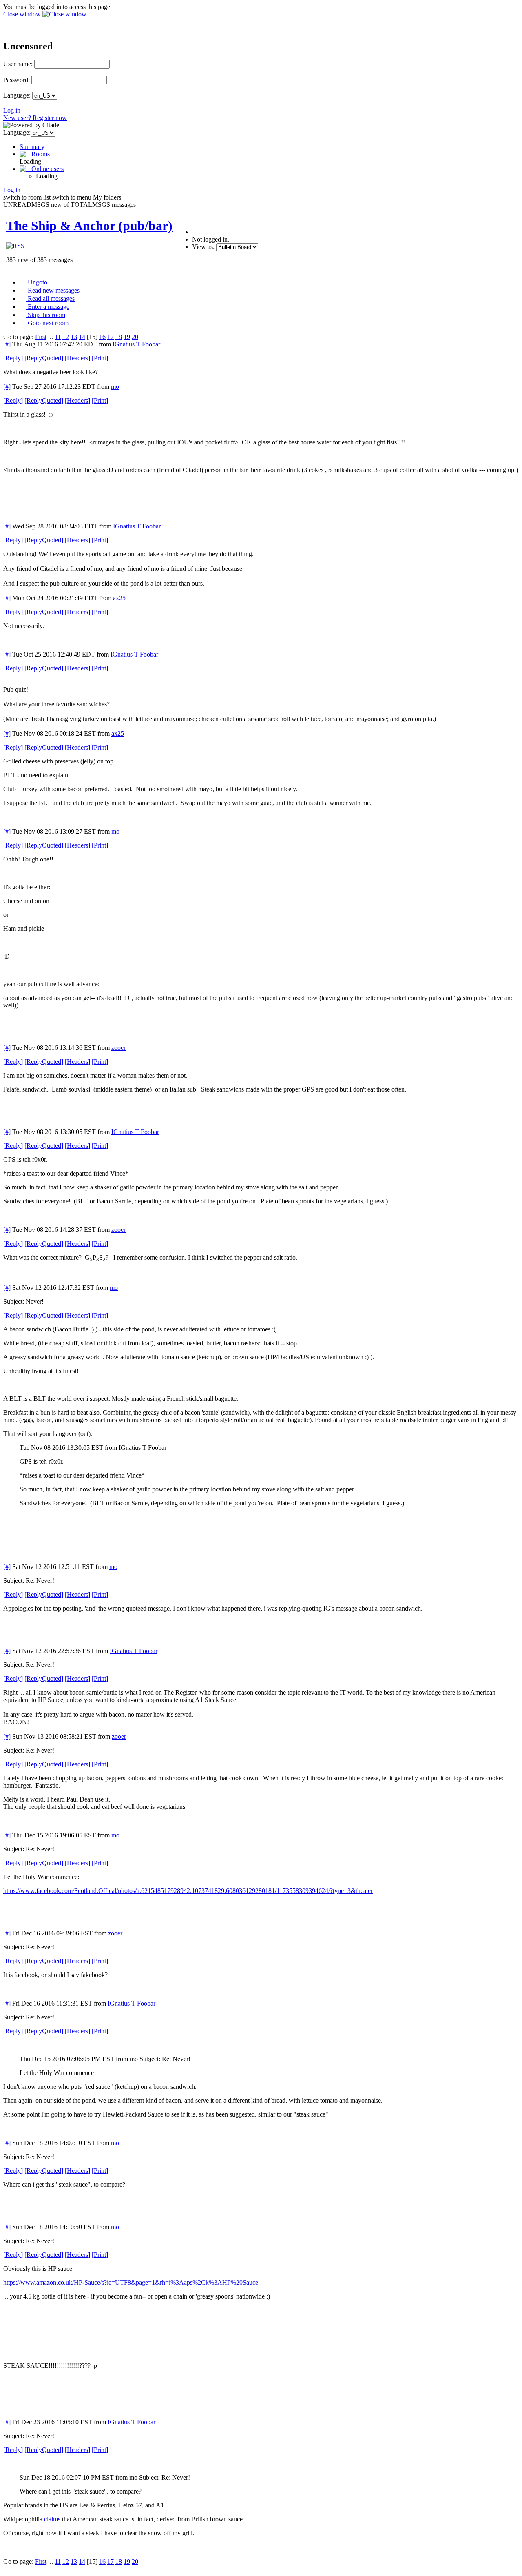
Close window (23, 14)
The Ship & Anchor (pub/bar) (89, 226)
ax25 (119, 598)
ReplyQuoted (44, 358)
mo (115, 387)
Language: (17, 95)
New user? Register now (35, 118)
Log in (12, 110)
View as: (203, 247)
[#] (7, 344)
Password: (17, 80)
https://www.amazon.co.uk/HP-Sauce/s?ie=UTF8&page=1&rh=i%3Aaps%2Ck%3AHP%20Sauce (131, 2282)
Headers (77, 358)
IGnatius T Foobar (136, 344)
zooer (118, 1048)
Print (100, 358)
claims (52, 2519)
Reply (13, 358)
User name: (18, 64)
